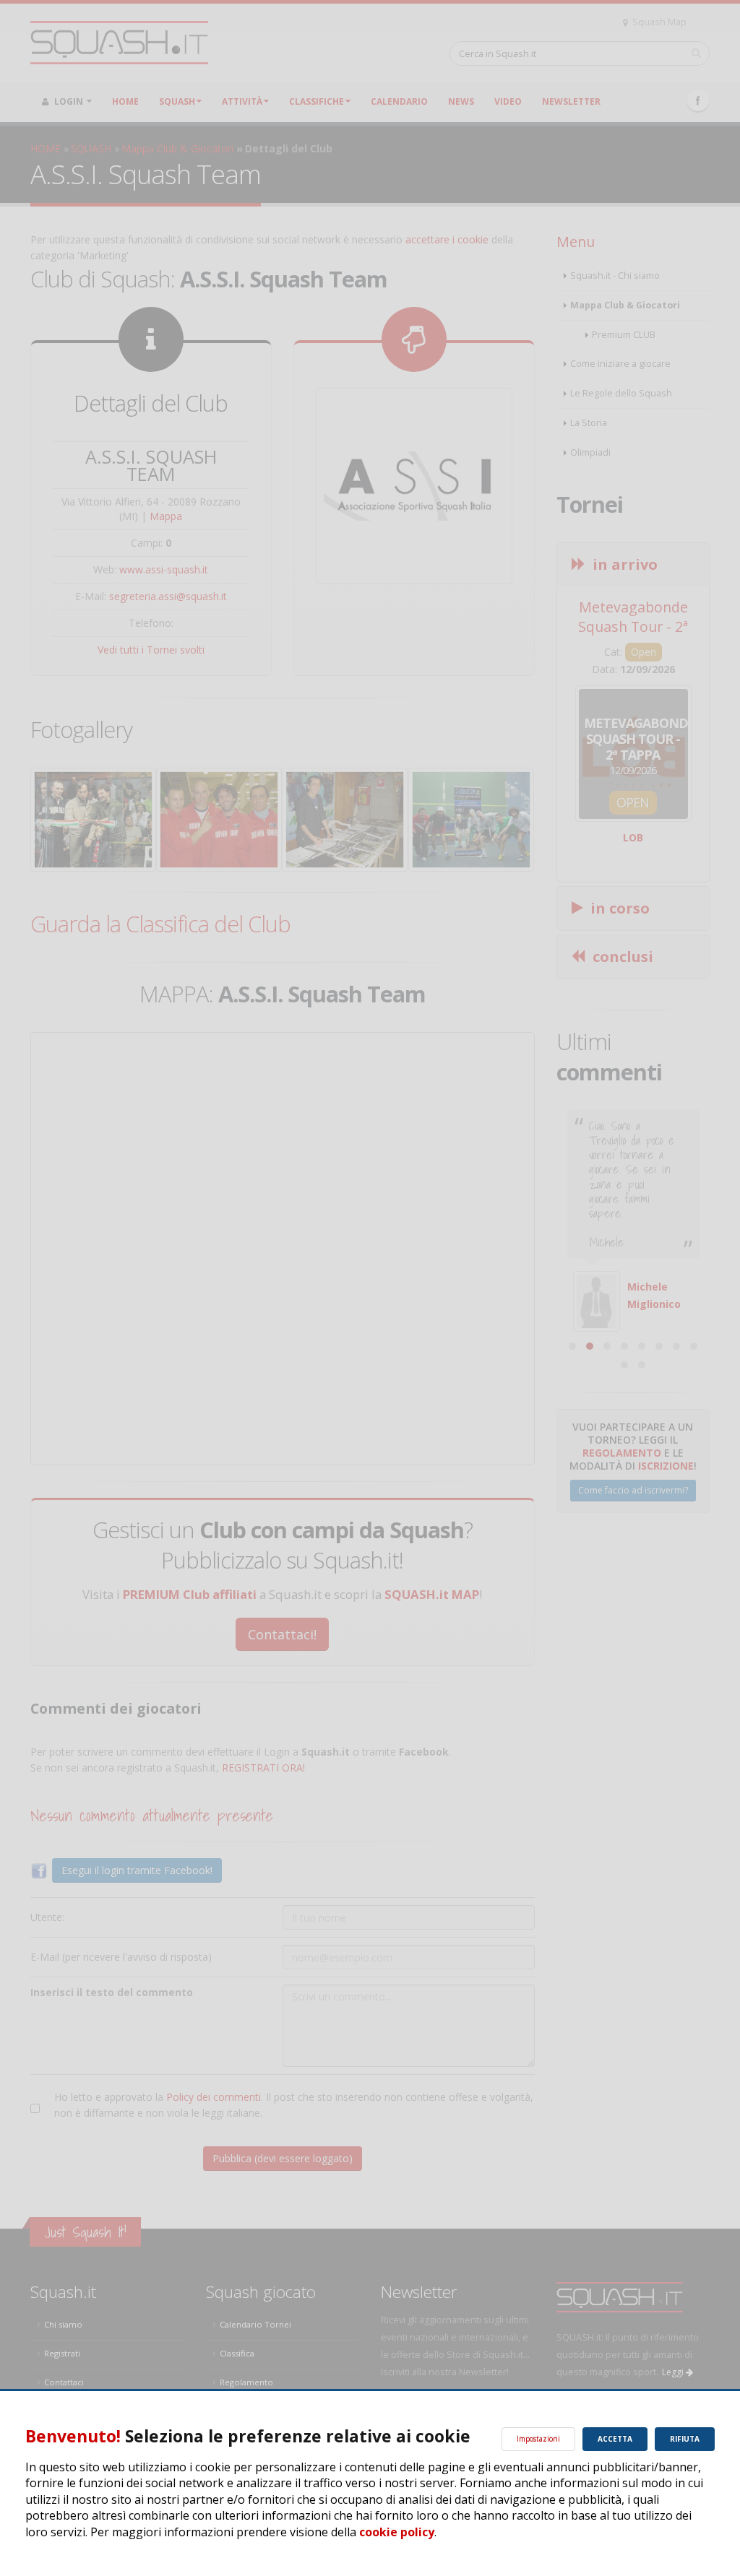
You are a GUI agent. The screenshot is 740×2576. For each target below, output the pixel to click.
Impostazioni (538, 2439)
